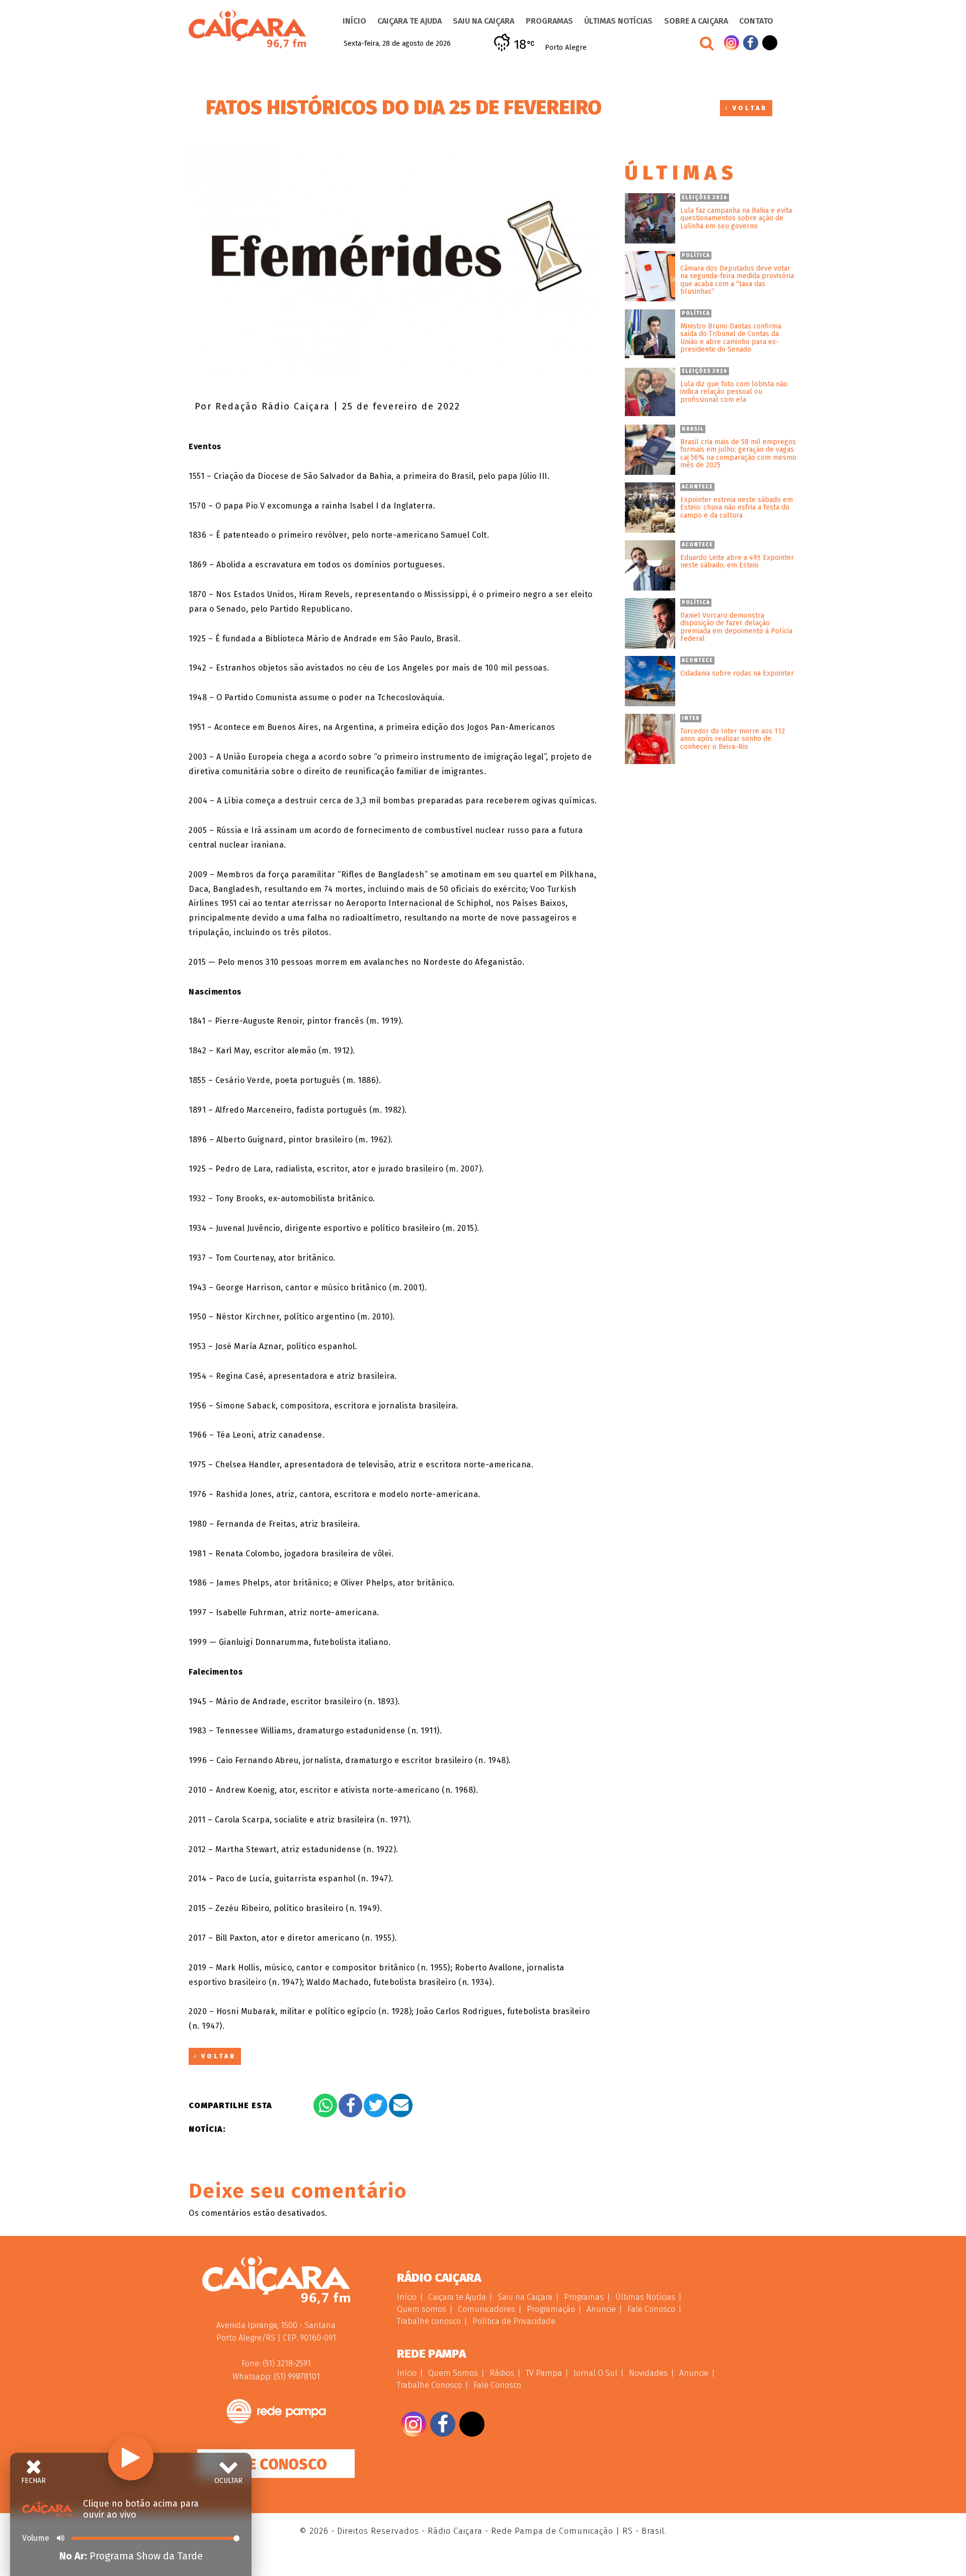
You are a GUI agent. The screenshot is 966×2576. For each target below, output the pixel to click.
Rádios (502, 2373)
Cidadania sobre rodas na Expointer (737, 673)
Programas (549, 21)
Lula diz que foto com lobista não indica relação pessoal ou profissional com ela (734, 392)
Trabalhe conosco (429, 2321)
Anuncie (601, 2309)
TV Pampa (544, 2373)
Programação (551, 2309)
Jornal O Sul (595, 2373)
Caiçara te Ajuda (410, 21)
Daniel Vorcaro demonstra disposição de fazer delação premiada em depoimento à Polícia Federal (736, 627)
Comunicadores (487, 2309)
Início (354, 21)
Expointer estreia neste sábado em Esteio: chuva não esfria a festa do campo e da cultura (737, 508)
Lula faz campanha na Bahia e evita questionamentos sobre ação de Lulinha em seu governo (736, 218)
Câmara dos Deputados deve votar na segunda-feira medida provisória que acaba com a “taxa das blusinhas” (737, 280)
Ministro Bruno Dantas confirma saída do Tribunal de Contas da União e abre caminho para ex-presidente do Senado (731, 338)
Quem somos (422, 2309)
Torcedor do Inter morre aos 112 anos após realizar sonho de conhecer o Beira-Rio (733, 739)
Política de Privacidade (514, 2321)
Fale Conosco (276, 2464)
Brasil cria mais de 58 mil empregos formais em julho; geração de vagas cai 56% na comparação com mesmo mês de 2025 (738, 454)
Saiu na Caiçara (484, 21)
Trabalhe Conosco (429, 2385)
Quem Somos (453, 2373)
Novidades (648, 2373)
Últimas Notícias (618, 21)
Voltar (748, 108)
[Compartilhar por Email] (401, 2105)
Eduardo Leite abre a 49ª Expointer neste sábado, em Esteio (737, 562)
